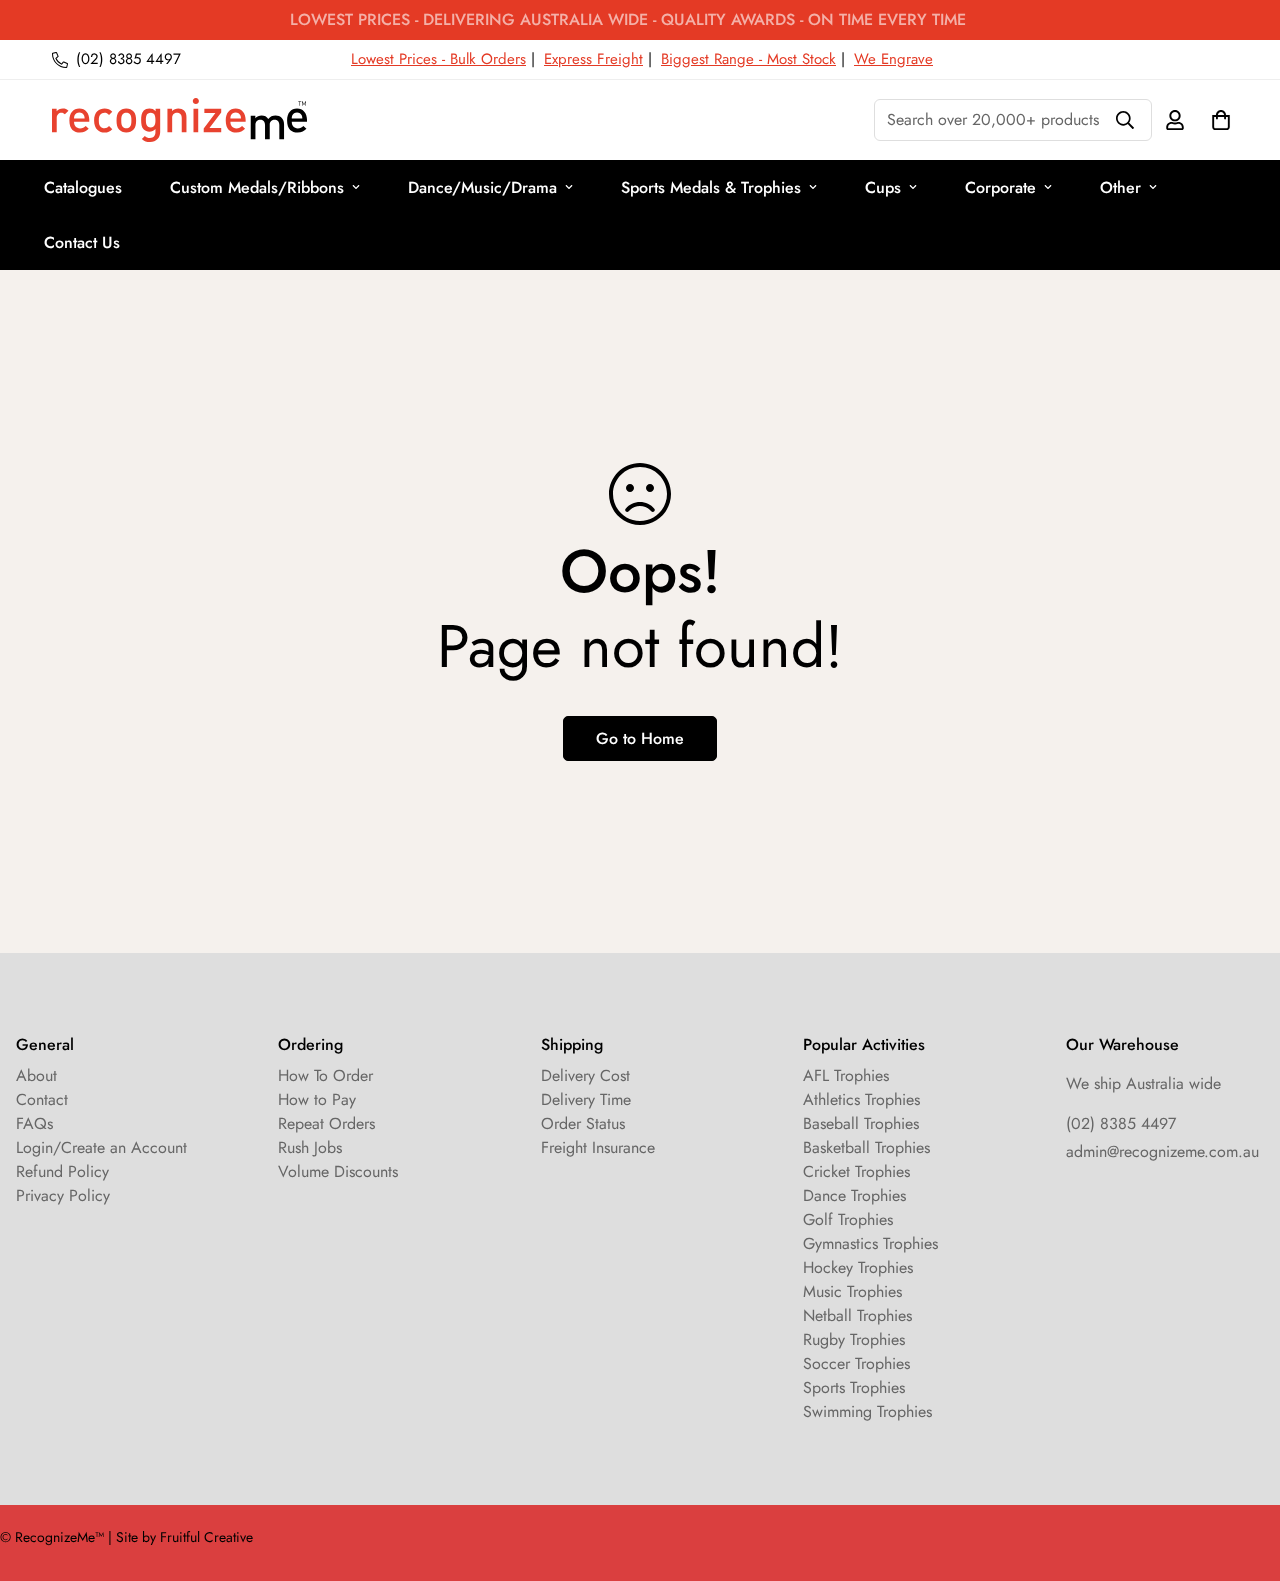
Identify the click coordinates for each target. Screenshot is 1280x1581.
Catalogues (83, 187)
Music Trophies (852, 1291)
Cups (883, 187)
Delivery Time (586, 1099)
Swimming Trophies (867, 1411)
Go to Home (640, 738)
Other (1120, 187)
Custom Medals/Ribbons (257, 187)
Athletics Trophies (861, 1099)
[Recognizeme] (179, 120)
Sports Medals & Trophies (711, 187)
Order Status (583, 1123)
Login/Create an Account (101, 1147)
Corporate (1000, 187)
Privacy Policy (63, 1195)
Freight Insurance (598, 1147)
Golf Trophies (848, 1219)
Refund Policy (62, 1171)
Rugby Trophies (854, 1339)
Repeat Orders (326, 1123)
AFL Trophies (846, 1075)
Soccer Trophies (856, 1363)
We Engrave (893, 59)
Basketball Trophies (866, 1147)
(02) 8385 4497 (1121, 1123)
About (36, 1075)
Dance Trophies (854, 1195)
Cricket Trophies (856, 1171)
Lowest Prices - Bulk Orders (438, 59)
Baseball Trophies (861, 1123)
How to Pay (317, 1099)
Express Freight (593, 59)
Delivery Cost (585, 1075)
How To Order (325, 1075)
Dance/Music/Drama (482, 187)
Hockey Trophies (858, 1267)
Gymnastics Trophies (870, 1243)
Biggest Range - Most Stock (748, 59)
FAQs (34, 1123)
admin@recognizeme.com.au (1162, 1151)
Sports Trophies (854, 1387)
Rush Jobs (310, 1147)
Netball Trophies (857, 1315)
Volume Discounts (338, 1171)
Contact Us (82, 242)
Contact (42, 1099)
